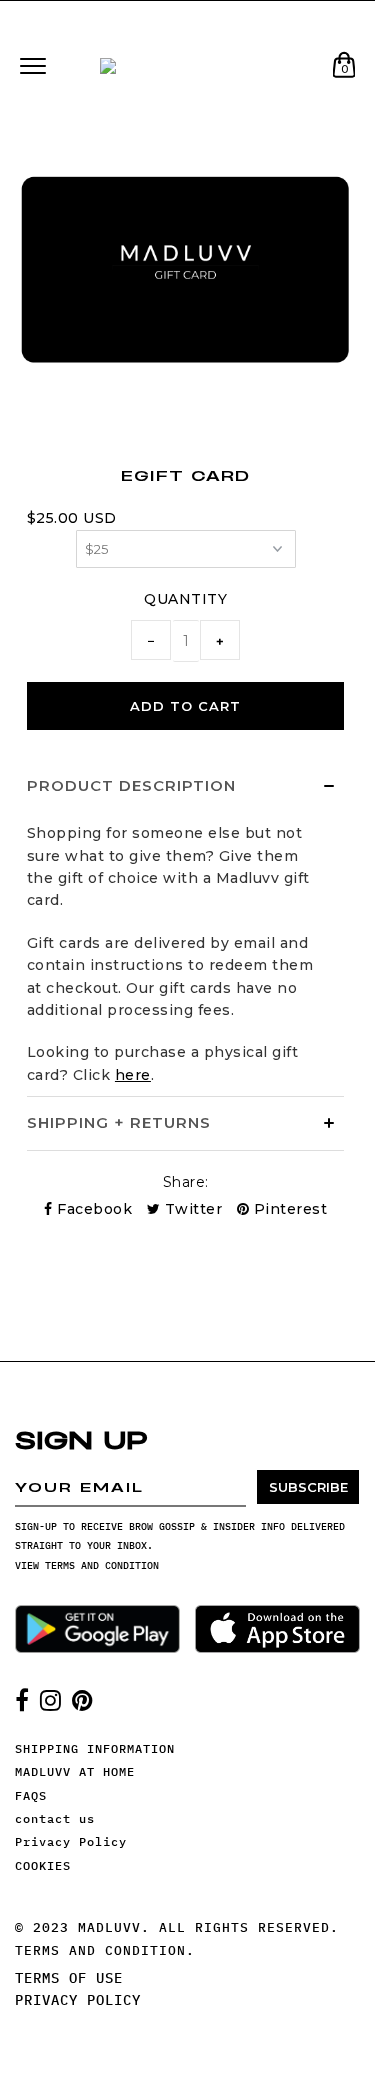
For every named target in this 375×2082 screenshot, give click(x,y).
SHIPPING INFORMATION (95, 1748)
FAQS (31, 1795)
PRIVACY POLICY (78, 2000)
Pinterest (288, 1209)
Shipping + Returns (119, 1122)
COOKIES (43, 1865)
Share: (186, 1182)
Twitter (191, 1209)
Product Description (131, 785)
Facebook (92, 1209)
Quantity (185, 599)
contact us (55, 1818)
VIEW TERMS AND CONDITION (87, 1565)
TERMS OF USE (69, 1978)
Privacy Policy (71, 1841)
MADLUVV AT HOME (75, 1771)
